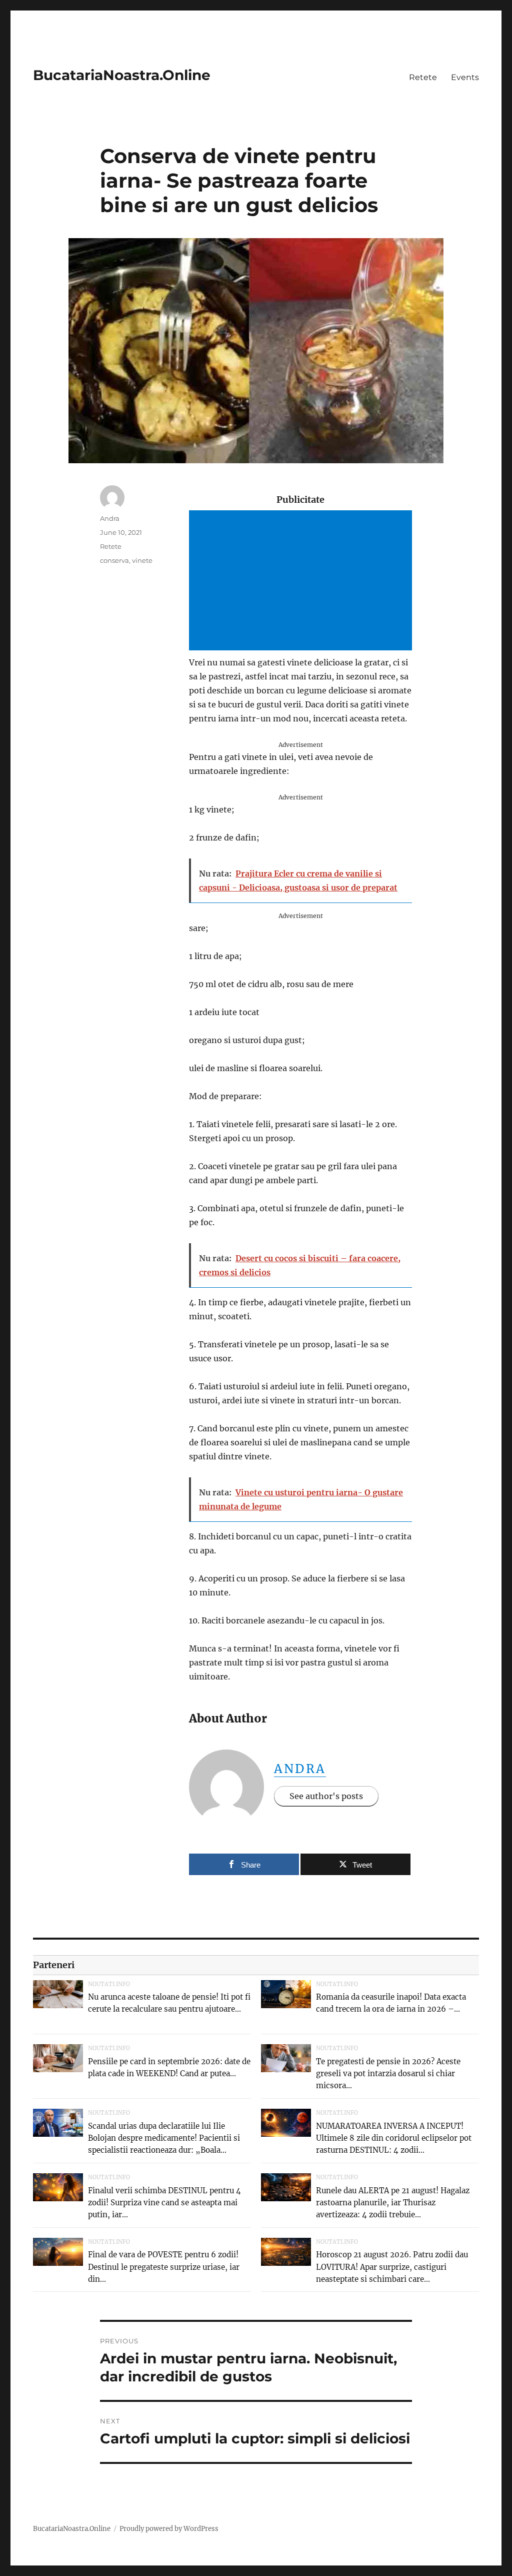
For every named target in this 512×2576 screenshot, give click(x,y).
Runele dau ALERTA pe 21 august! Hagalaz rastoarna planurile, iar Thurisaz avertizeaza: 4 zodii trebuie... (393, 2203)
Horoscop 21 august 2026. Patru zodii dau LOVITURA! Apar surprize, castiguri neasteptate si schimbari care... (392, 2267)
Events (465, 77)
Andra (300, 1769)
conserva (114, 560)
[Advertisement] (302, 581)
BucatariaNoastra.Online (122, 75)
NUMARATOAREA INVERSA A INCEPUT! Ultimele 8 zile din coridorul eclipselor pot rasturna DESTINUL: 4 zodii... (394, 2138)
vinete (142, 560)
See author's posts (326, 1796)
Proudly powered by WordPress (169, 2529)
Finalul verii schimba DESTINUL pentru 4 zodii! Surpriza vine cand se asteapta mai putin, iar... (164, 2203)
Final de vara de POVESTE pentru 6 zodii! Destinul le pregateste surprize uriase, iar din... (164, 2267)
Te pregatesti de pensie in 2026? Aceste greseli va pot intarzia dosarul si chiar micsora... (388, 2073)
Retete (423, 77)
